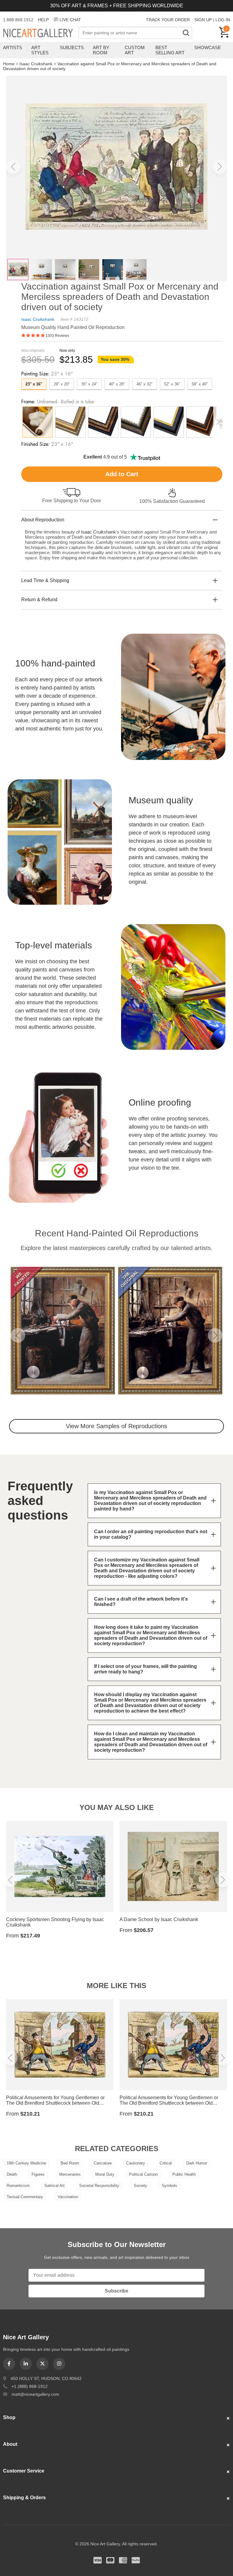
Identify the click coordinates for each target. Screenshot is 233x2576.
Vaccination (68, 2197)
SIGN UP (203, 20)
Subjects (72, 47)
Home (9, 64)
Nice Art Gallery (41, 33)
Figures (38, 2174)
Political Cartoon (143, 2174)
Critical (166, 2163)
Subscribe (116, 2291)
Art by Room (101, 50)
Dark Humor (197, 2163)
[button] (13, 167)
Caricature (103, 2163)
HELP (43, 20)
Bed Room (70, 2163)
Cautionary (136, 2163)
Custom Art (135, 50)
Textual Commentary (25, 2197)
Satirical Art (54, 2186)
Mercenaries (70, 2174)
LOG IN (223, 20)
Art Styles (40, 50)
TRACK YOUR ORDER (168, 20)
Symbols (169, 2186)
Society (140, 2186)
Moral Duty (105, 2174)
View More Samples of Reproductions (116, 1426)
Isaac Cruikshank (36, 64)
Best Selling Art (170, 50)
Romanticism (18, 2186)
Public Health (184, 2174)
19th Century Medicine (26, 2163)
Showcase (208, 47)
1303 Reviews (57, 336)
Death (12, 2174)
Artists (13, 47)
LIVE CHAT (70, 20)
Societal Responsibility (99, 2186)
